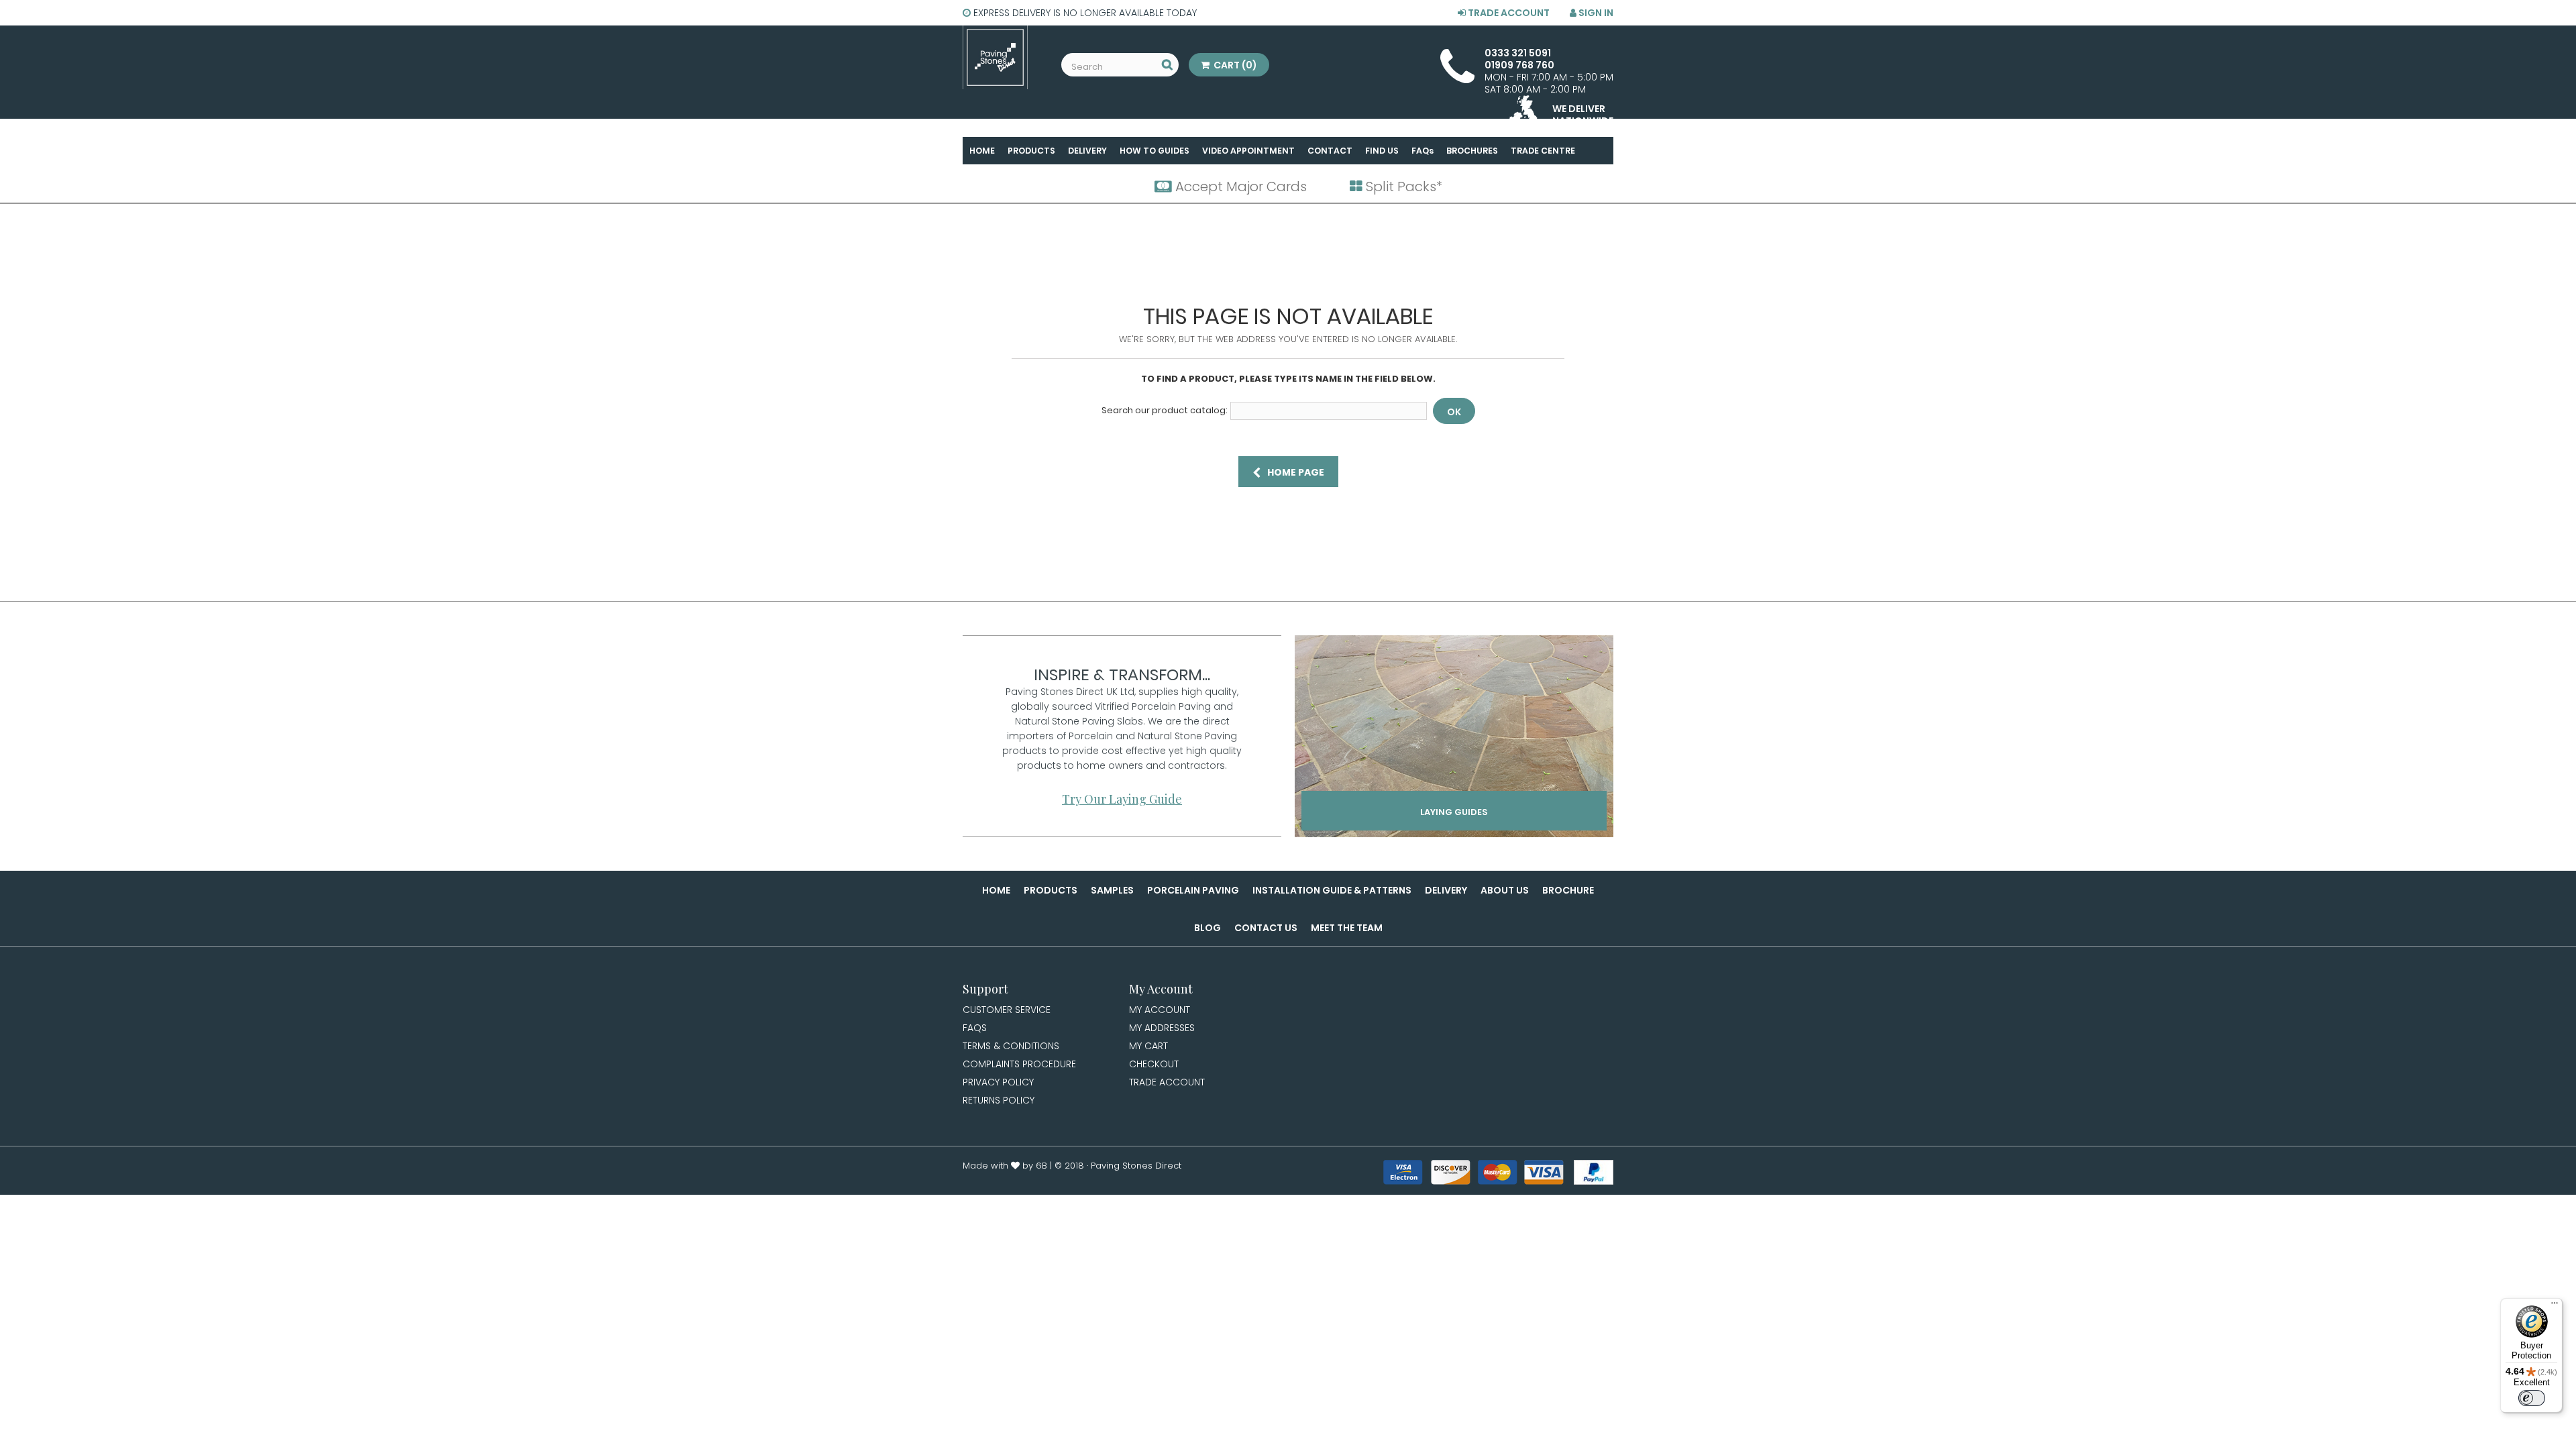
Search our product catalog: (1165, 411)
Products (1051, 890)
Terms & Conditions (1011, 1046)
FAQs (975, 1028)
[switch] (2532, 1398)
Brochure (1568, 890)
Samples (1112, 890)
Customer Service (1007, 1010)
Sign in (1595, 13)
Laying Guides (1454, 812)
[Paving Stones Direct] (995, 57)
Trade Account (1508, 13)
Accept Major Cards (1239, 186)
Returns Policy (999, 1100)
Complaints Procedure (1019, 1064)
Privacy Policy (998, 1082)
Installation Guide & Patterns (1332, 890)
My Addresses (1162, 1028)
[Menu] (2555, 1306)
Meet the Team (1347, 928)
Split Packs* (1402, 186)
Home (996, 890)
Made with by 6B (1005, 1166)
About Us (1505, 890)
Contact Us (1266, 928)
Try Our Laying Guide (1122, 799)
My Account (1160, 1010)
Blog (1207, 928)
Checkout (1154, 1064)
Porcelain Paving (1193, 890)
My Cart (1148, 1046)
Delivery (1446, 890)
